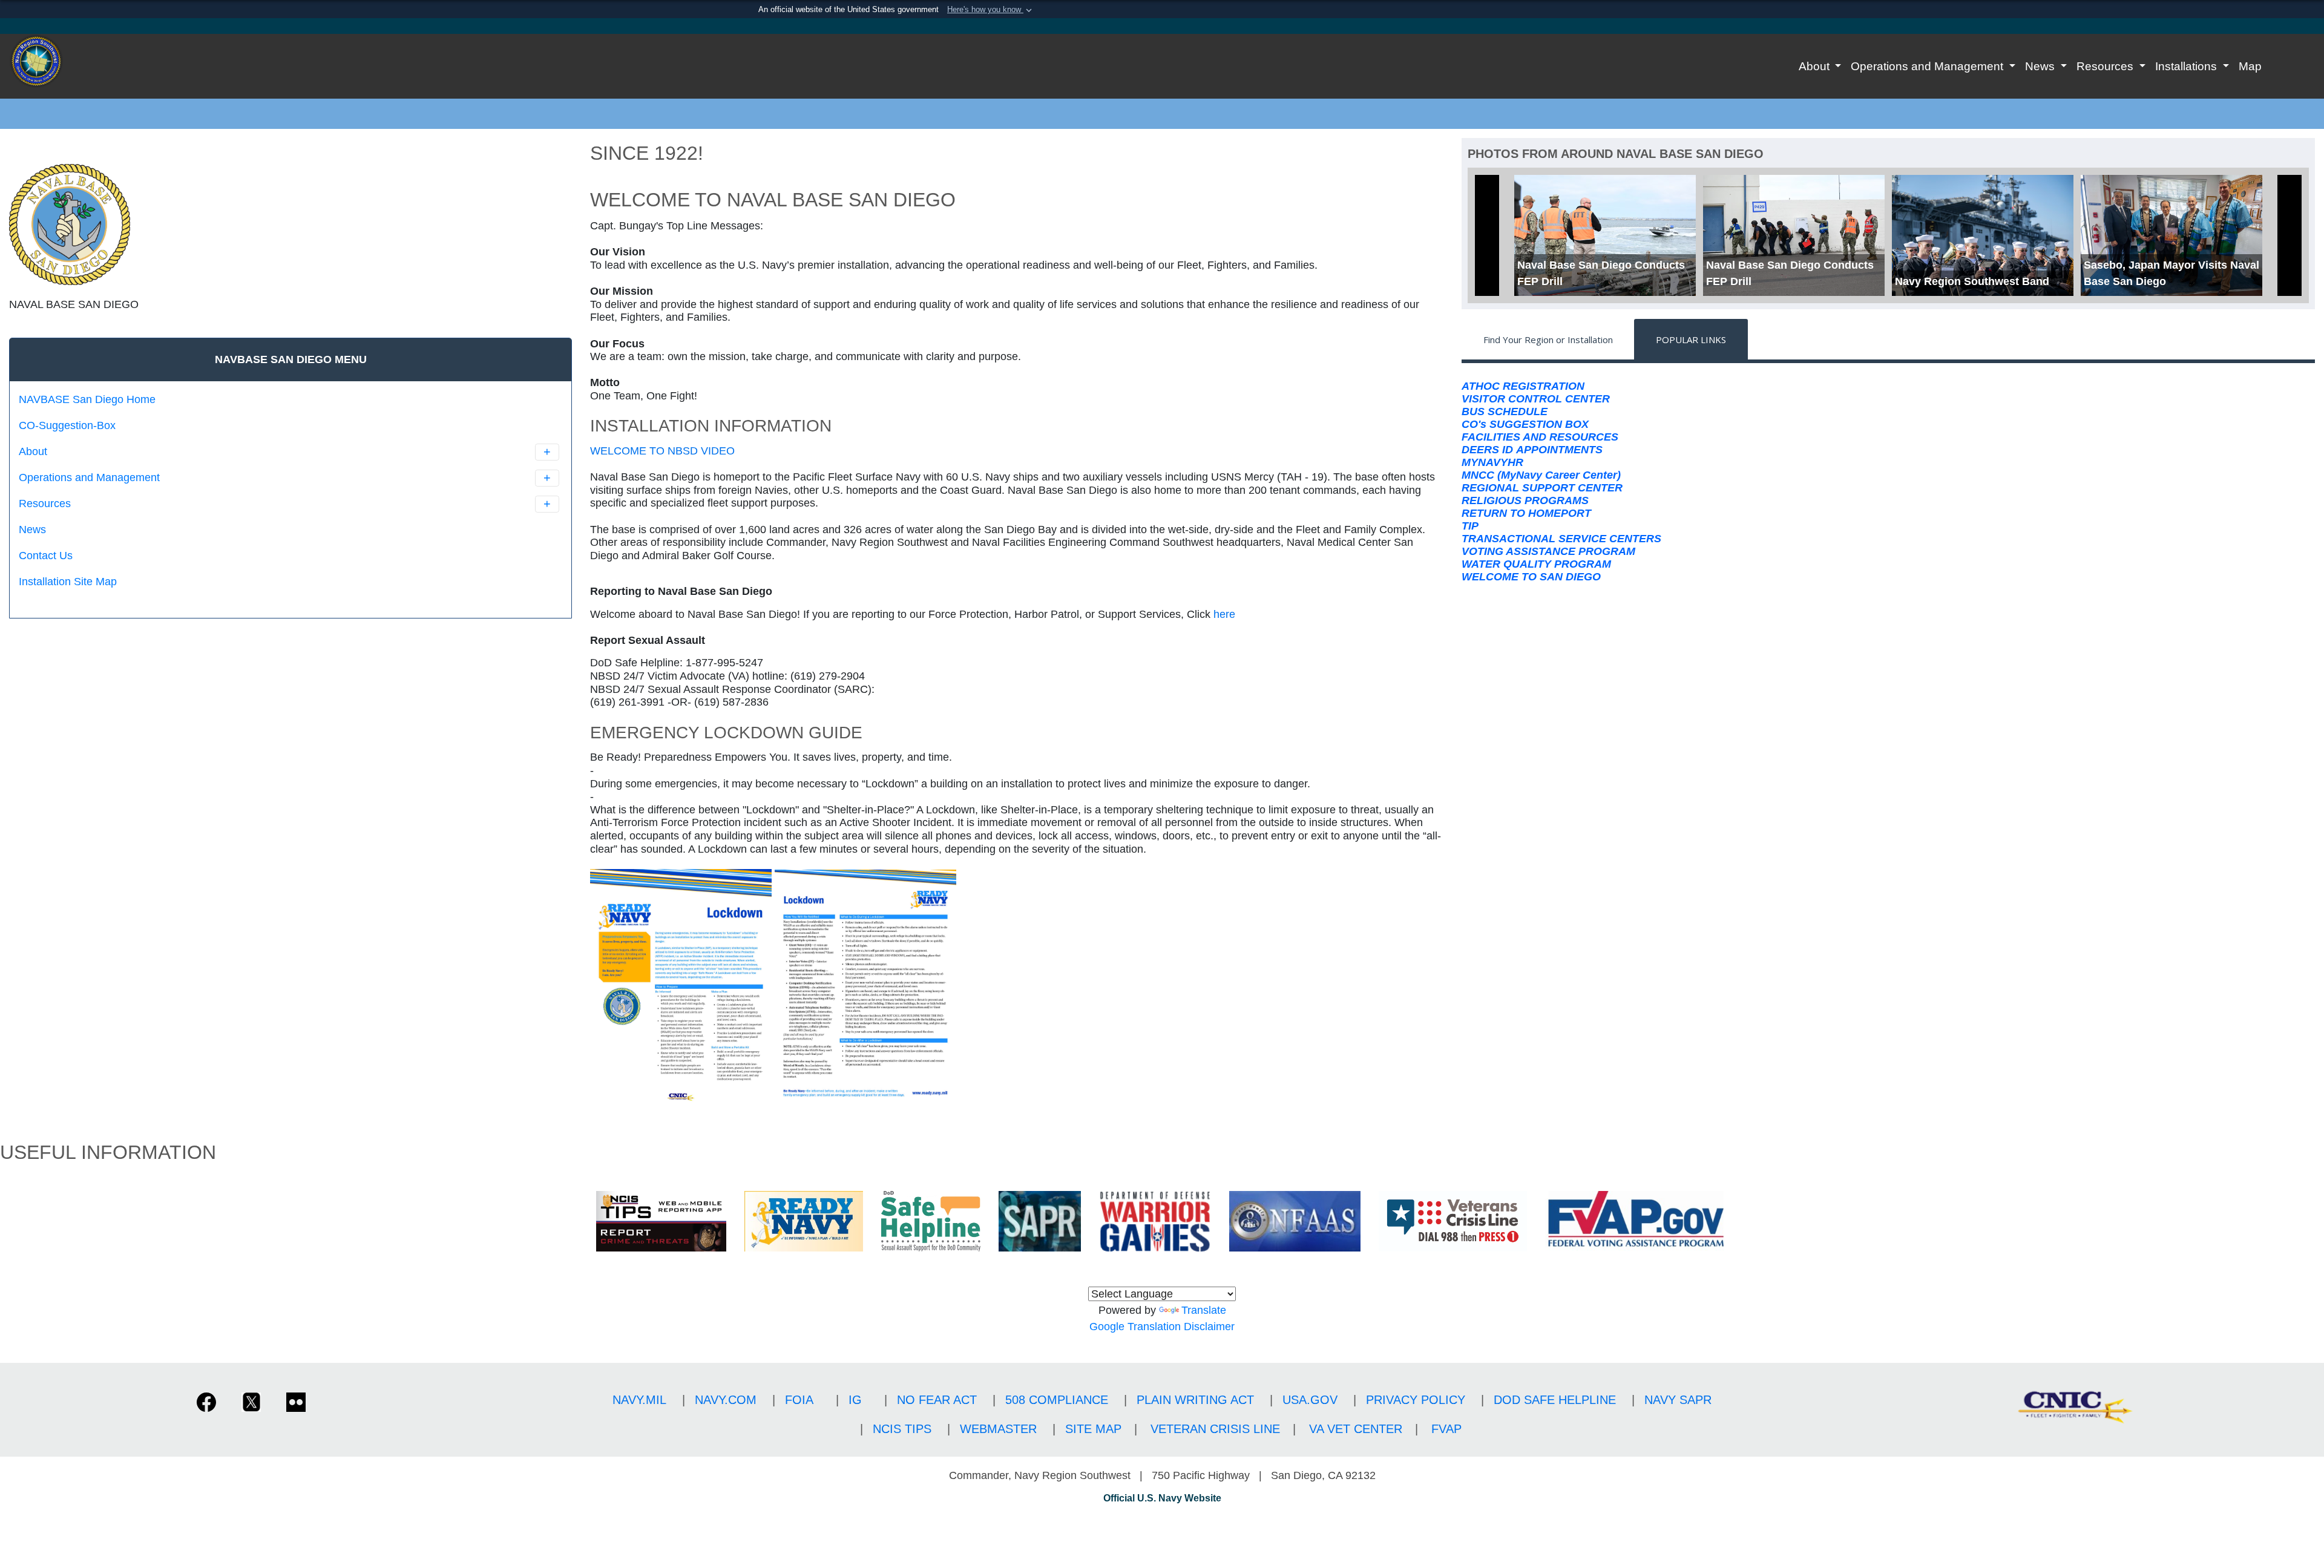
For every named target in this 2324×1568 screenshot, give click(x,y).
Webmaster (998, 1429)
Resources (2106, 66)
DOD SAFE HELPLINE (1555, 1400)
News (2041, 66)
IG (855, 1400)
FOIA (799, 1400)
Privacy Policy (1416, 1400)
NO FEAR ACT (937, 1400)
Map (2250, 66)
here (1224, 614)
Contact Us (46, 556)
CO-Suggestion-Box (67, 425)
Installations (2188, 66)
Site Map (1093, 1429)
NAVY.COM (726, 1400)
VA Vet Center (1356, 1429)
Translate (1204, 1310)
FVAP (1446, 1429)
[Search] (82, 603)
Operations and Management (1928, 66)
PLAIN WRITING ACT (1195, 1400)
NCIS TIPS (902, 1429)
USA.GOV (1310, 1400)
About (1816, 66)
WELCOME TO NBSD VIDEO (662, 451)
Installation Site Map (68, 582)
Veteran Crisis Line (1215, 1429)
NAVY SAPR (1678, 1400)
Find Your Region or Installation (1548, 340)
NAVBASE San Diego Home (87, 399)
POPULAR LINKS (1691, 340)
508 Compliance (1057, 1400)
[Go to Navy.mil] (1162, 26)
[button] (991, 10)
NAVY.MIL (639, 1400)
